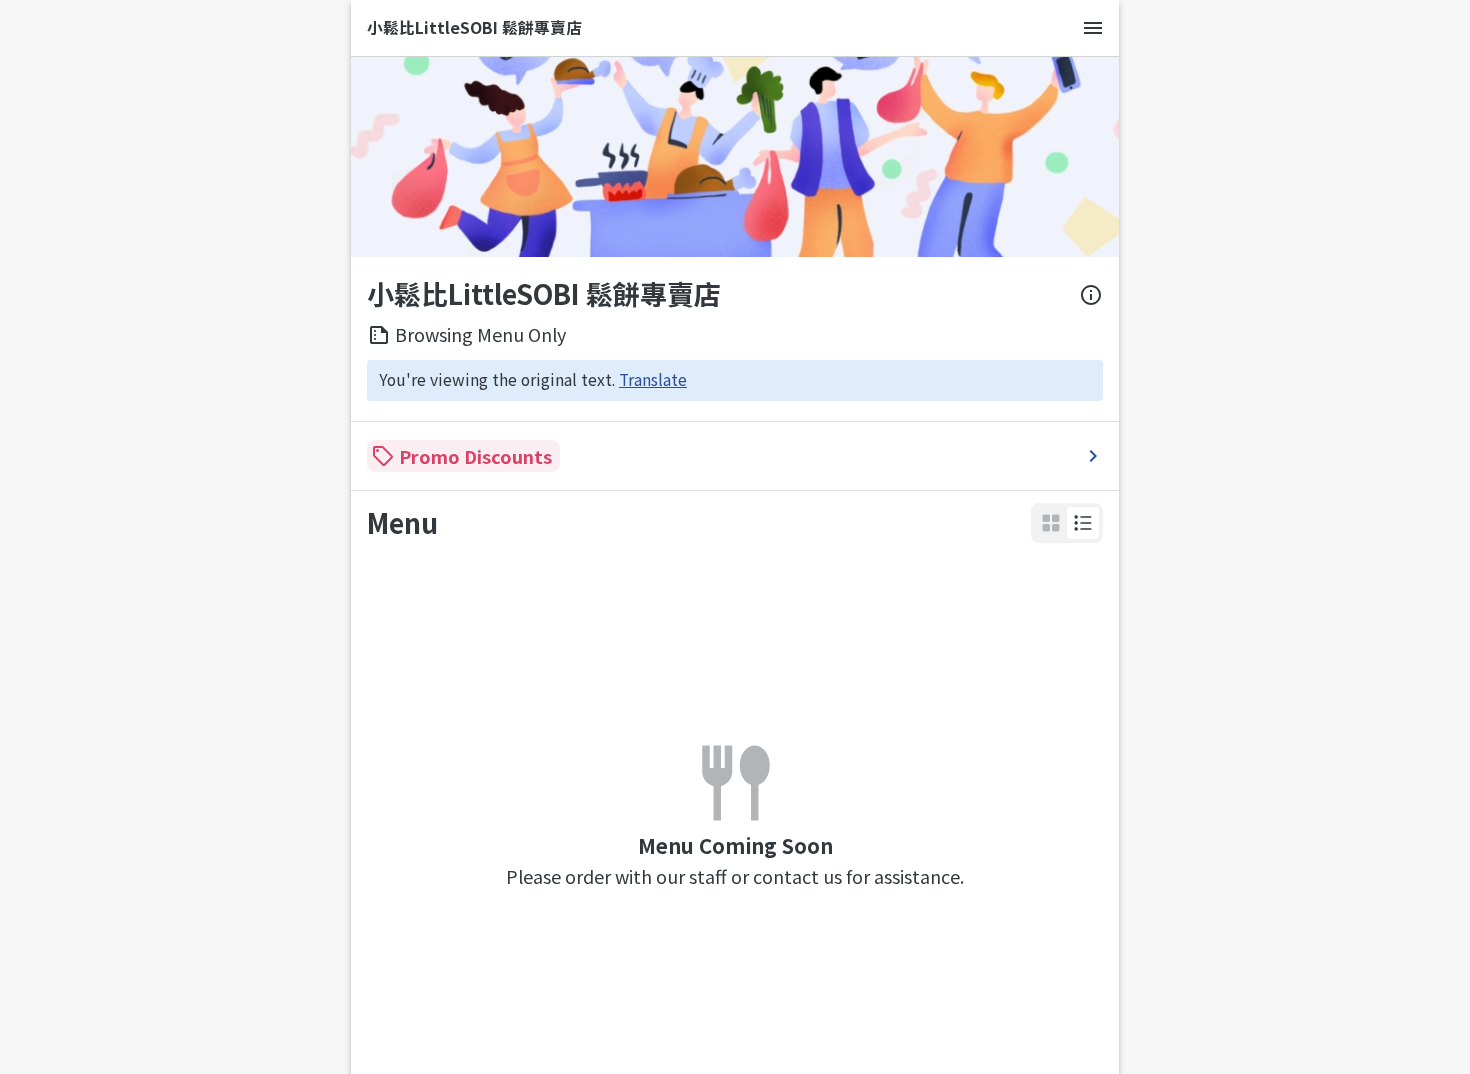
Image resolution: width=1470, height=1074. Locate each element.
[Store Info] (1091, 295)
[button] (1083, 523)
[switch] (1083, 523)
